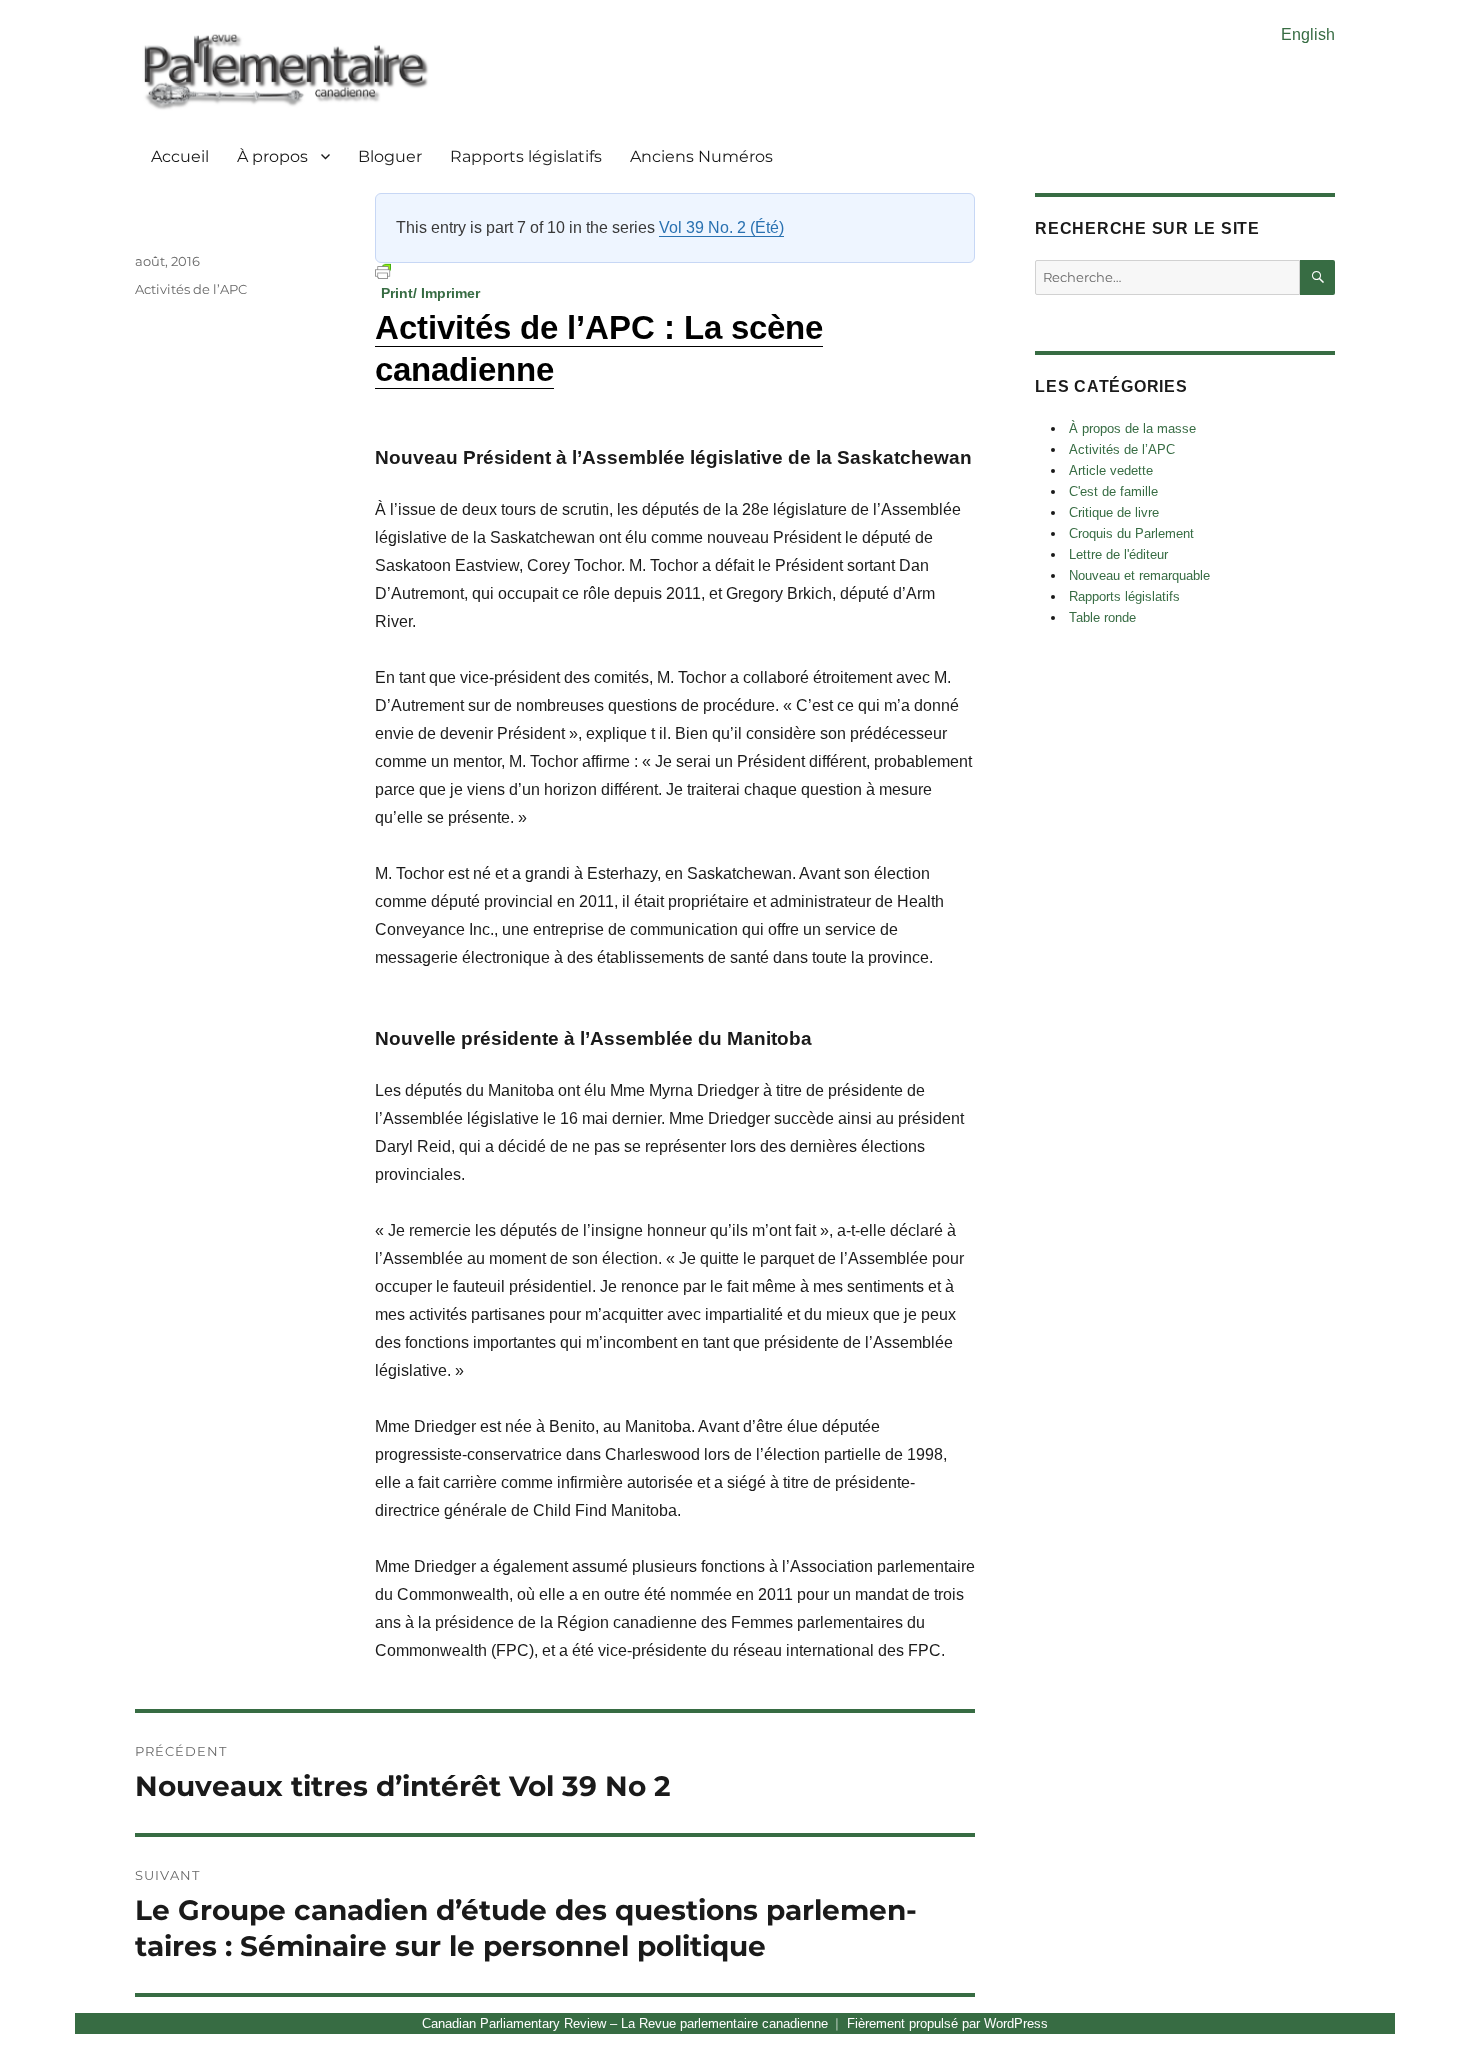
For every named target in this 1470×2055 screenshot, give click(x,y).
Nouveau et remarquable (1139, 575)
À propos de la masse (1132, 428)
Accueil (180, 156)
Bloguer (390, 156)
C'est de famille (1113, 491)
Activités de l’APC (191, 289)
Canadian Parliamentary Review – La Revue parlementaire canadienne (625, 2023)
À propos (272, 156)
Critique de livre (1114, 512)
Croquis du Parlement (1131, 533)
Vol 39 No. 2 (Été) (721, 227)
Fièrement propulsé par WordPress (947, 2023)
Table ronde (1102, 617)
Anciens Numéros (701, 156)
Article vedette (1111, 470)
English (1308, 34)
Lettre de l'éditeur (1118, 554)
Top (1422, 2007)
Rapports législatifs (526, 156)
